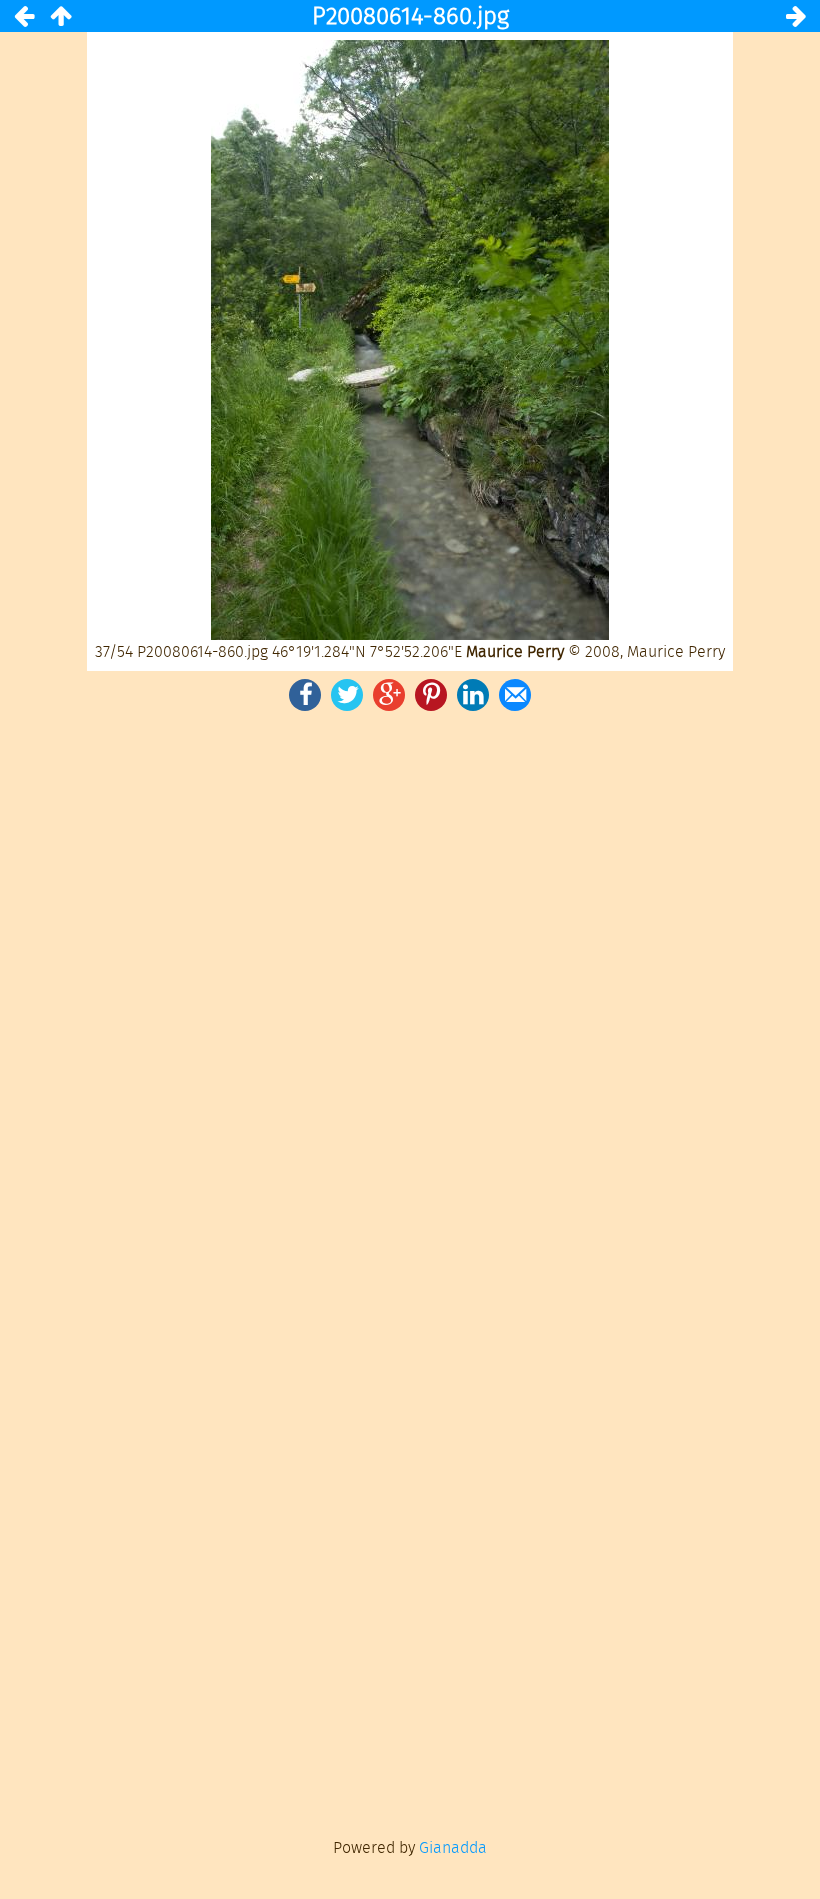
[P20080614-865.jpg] (796, 16)
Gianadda (453, 1847)
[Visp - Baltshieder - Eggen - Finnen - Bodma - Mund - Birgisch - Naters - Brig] (60, 16)
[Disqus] (410, 992)
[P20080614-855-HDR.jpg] (24, 16)
